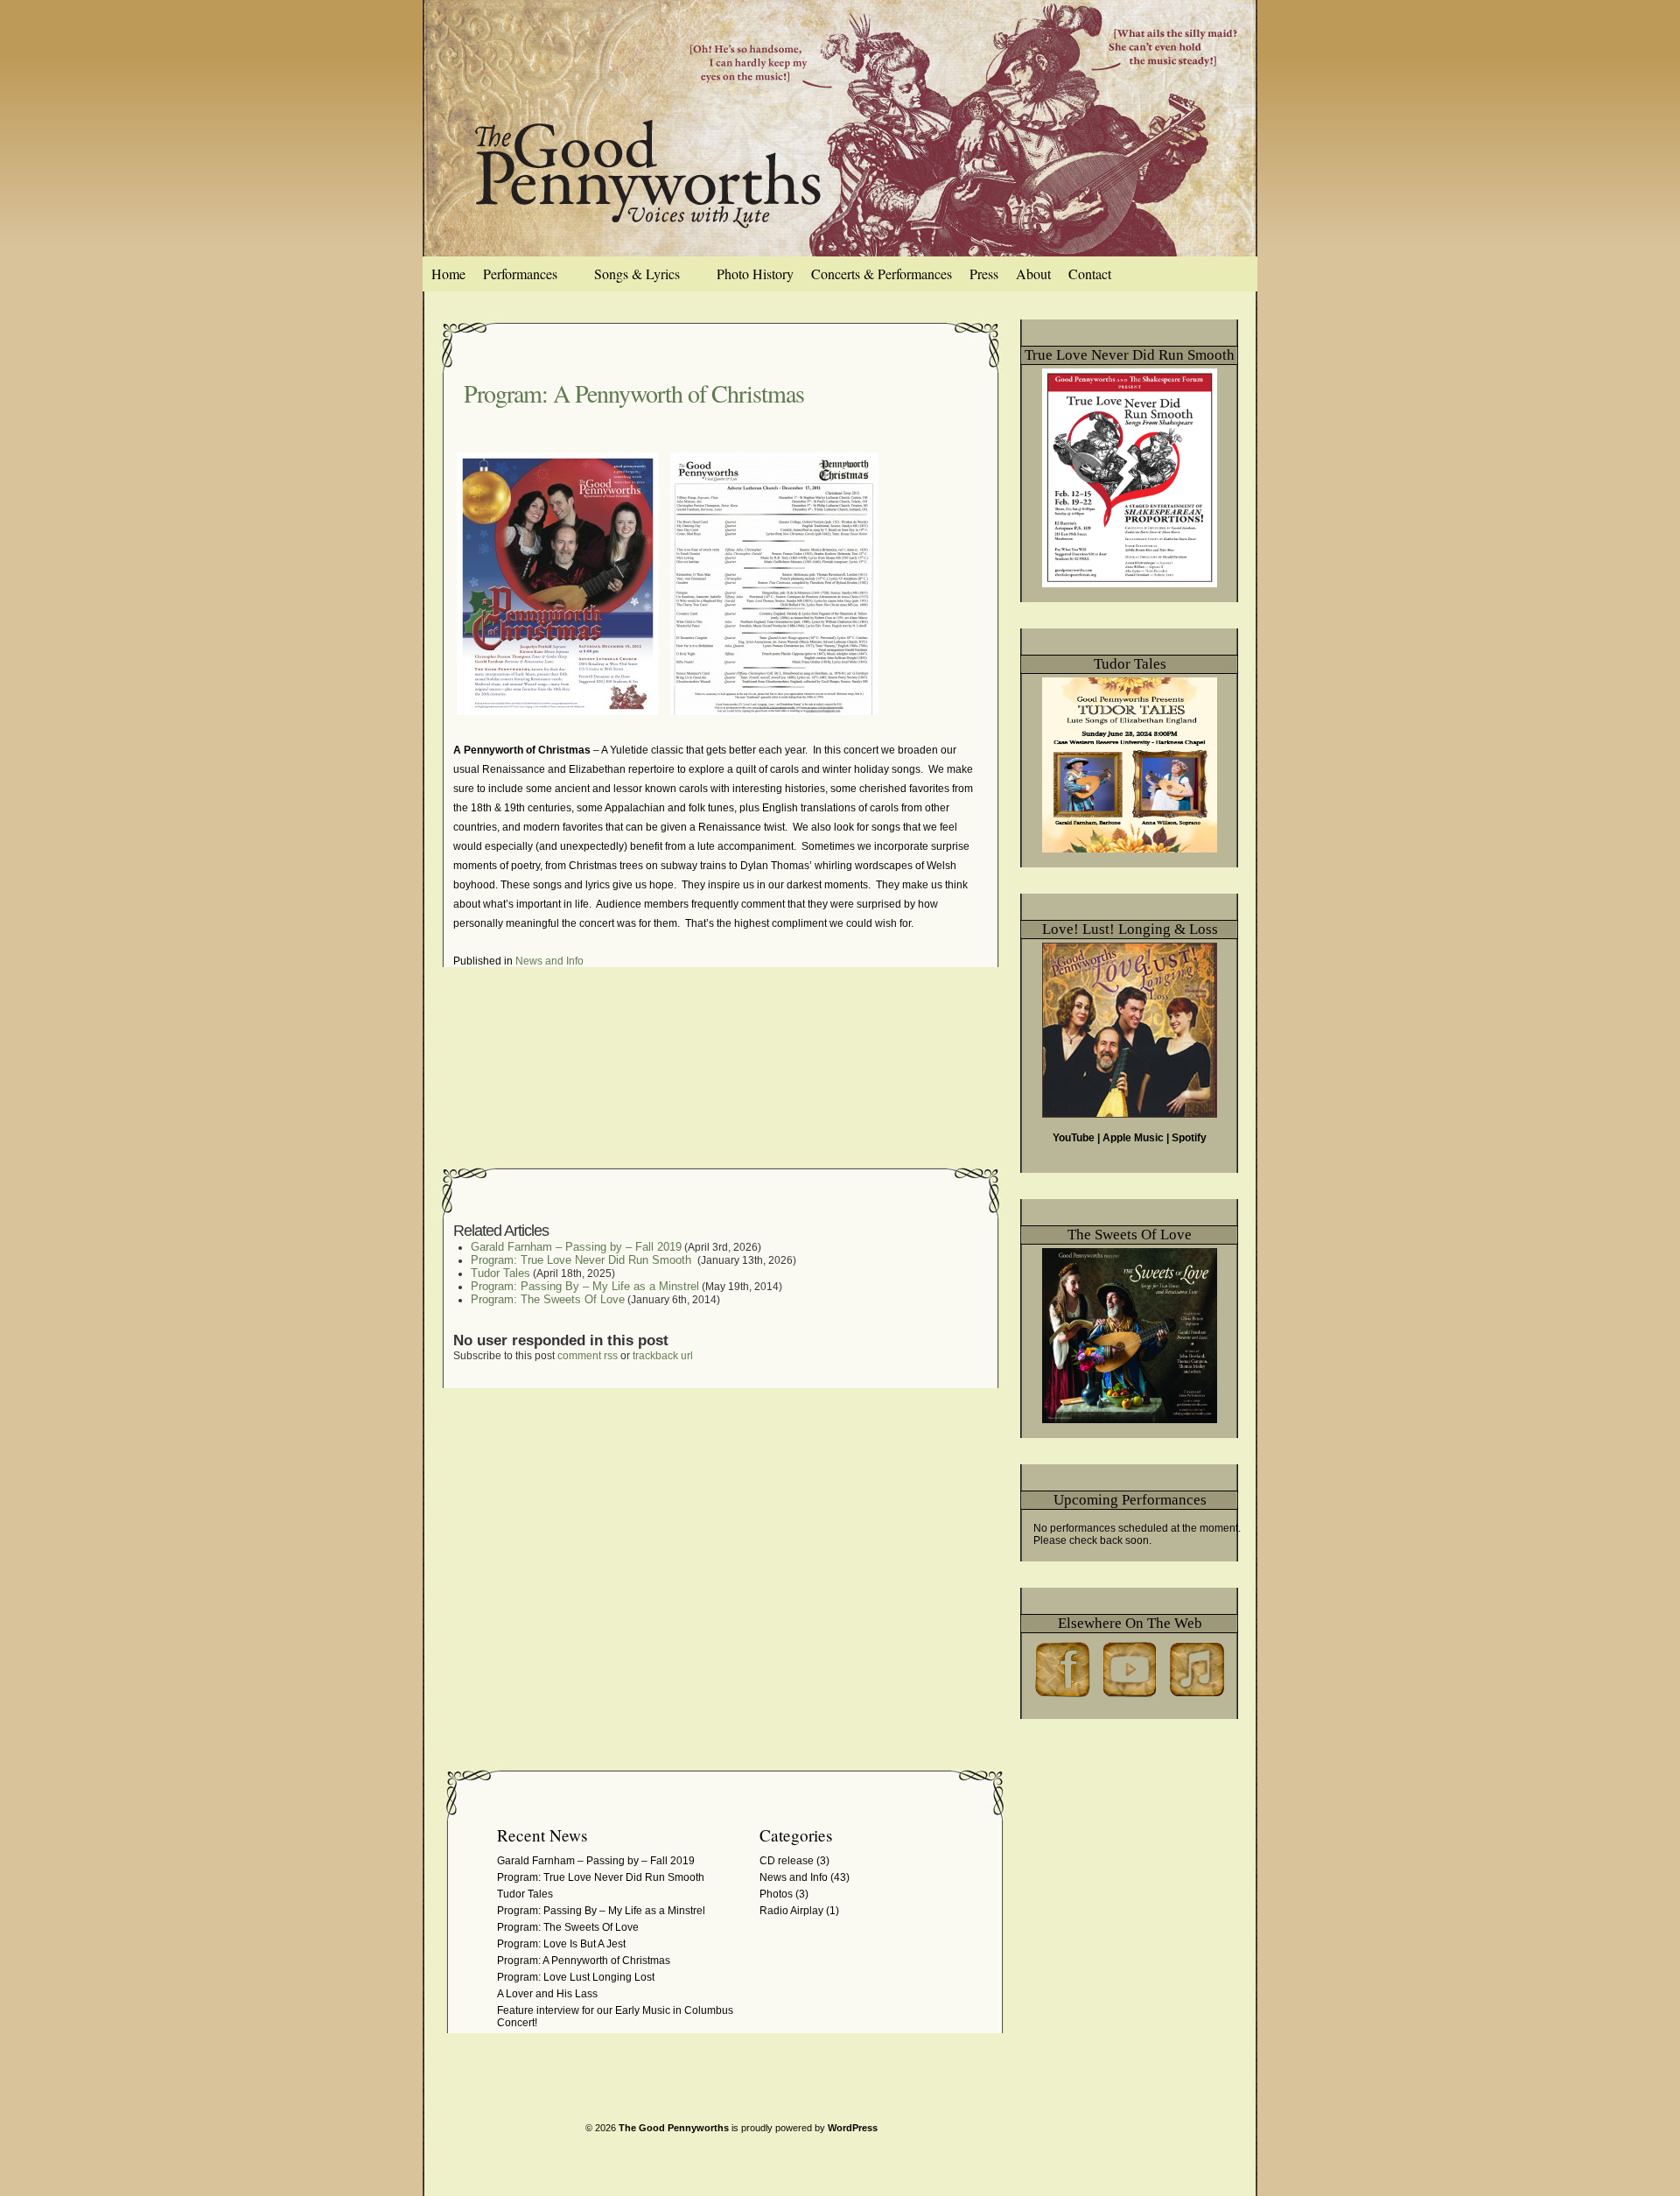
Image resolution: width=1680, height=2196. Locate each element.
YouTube (1074, 1138)
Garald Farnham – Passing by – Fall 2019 (576, 1247)
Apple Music (1133, 1138)
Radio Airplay (791, 1911)
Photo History (755, 274)
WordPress (853, 2128)
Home (448, 274)
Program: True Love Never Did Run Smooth (583, 1260)
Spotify (1189, 1138)
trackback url (663, 1356)
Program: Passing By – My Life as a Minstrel (585, 1286)
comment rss (588, 1356)
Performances (520, 274)
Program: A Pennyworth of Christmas (634, 393)
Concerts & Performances (882, 274)
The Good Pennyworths (674, 2128)
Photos (776, 1894)
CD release (787, 1861)
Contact (1090, 274)
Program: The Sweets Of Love (548, 1299)
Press (984, 274)
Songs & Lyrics (637, 274)
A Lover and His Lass (547, 1994)
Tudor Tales (500, 1273)
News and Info (549, 961)
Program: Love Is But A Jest (561, 1944)
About (1033, 274)
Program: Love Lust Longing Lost (576, 1977)
